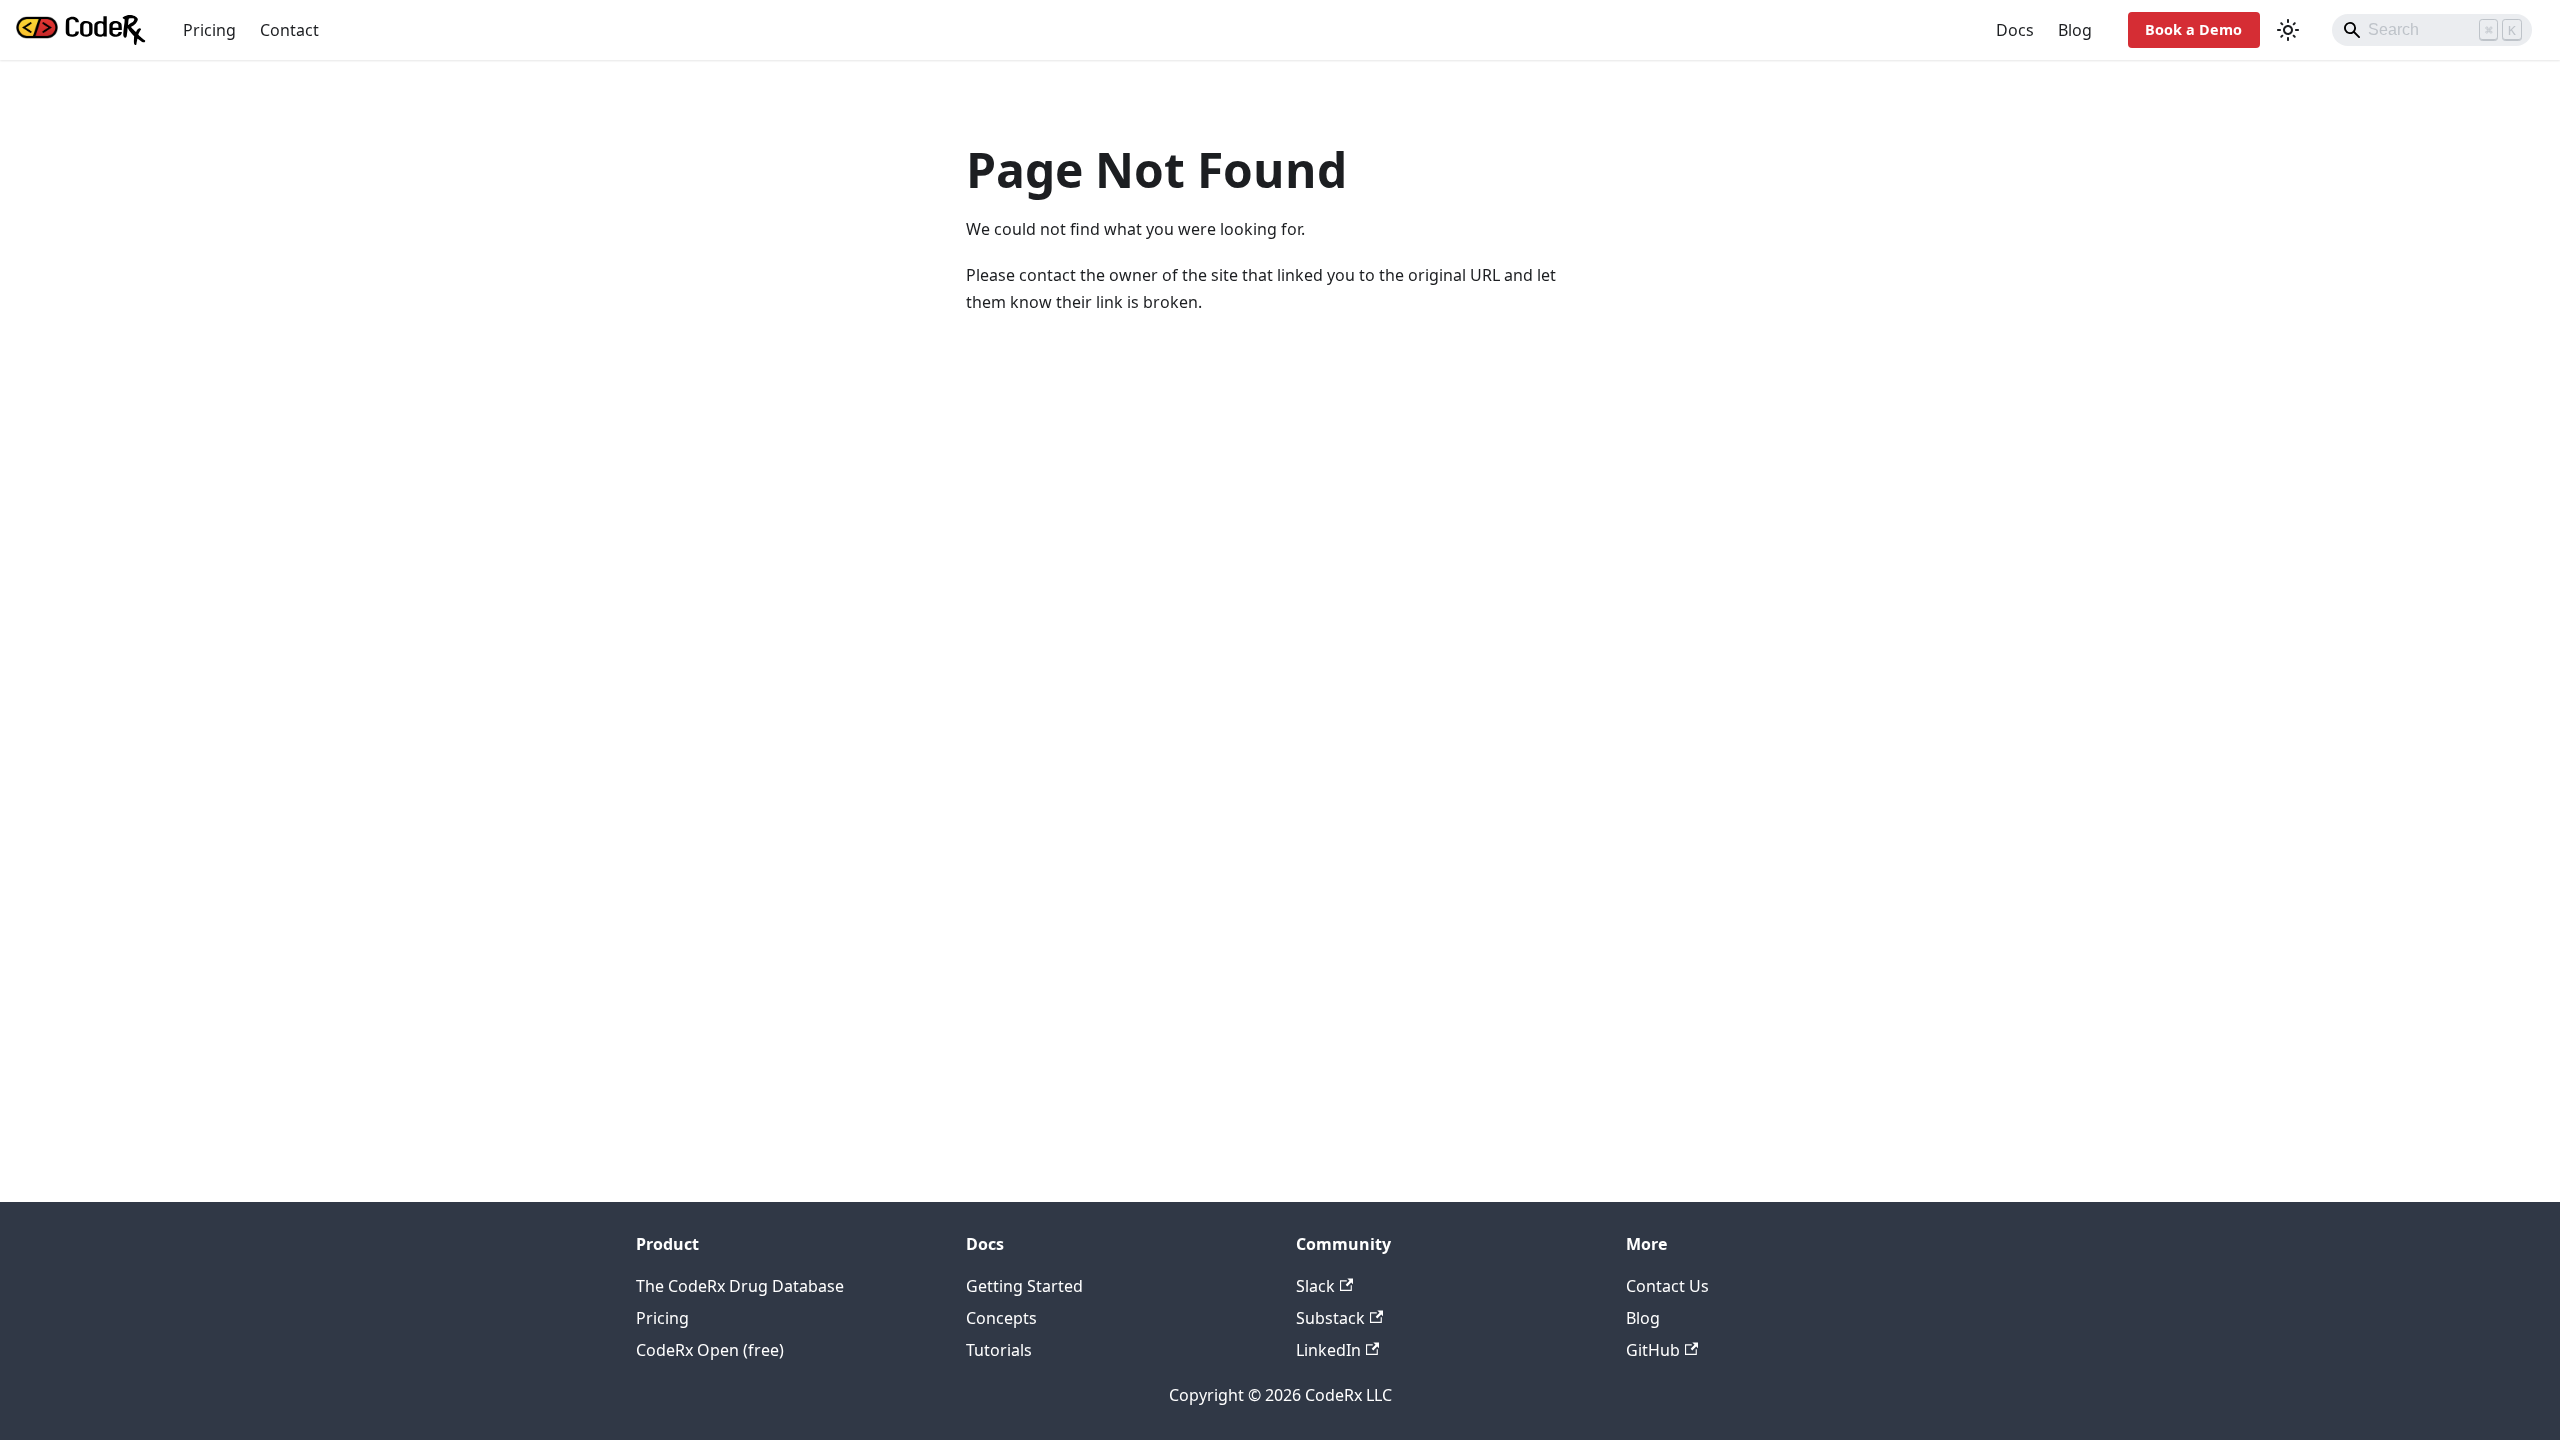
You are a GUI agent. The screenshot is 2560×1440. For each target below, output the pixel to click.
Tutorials (999, 1350)
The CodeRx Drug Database (740, 1286)
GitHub (1653, 1350)
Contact (289, 30)
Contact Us (1667, 1286)
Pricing (209, 30)
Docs (2015, 30)
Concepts (1001, 1318)
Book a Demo (2193, 29)
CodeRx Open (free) (710, 1350)
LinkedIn (1328, 1350)
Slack (1315, 1286)
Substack (1330, 1318)
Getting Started (1024, 1286)
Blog (2075, 30)
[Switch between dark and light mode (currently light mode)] (2288, 30)
